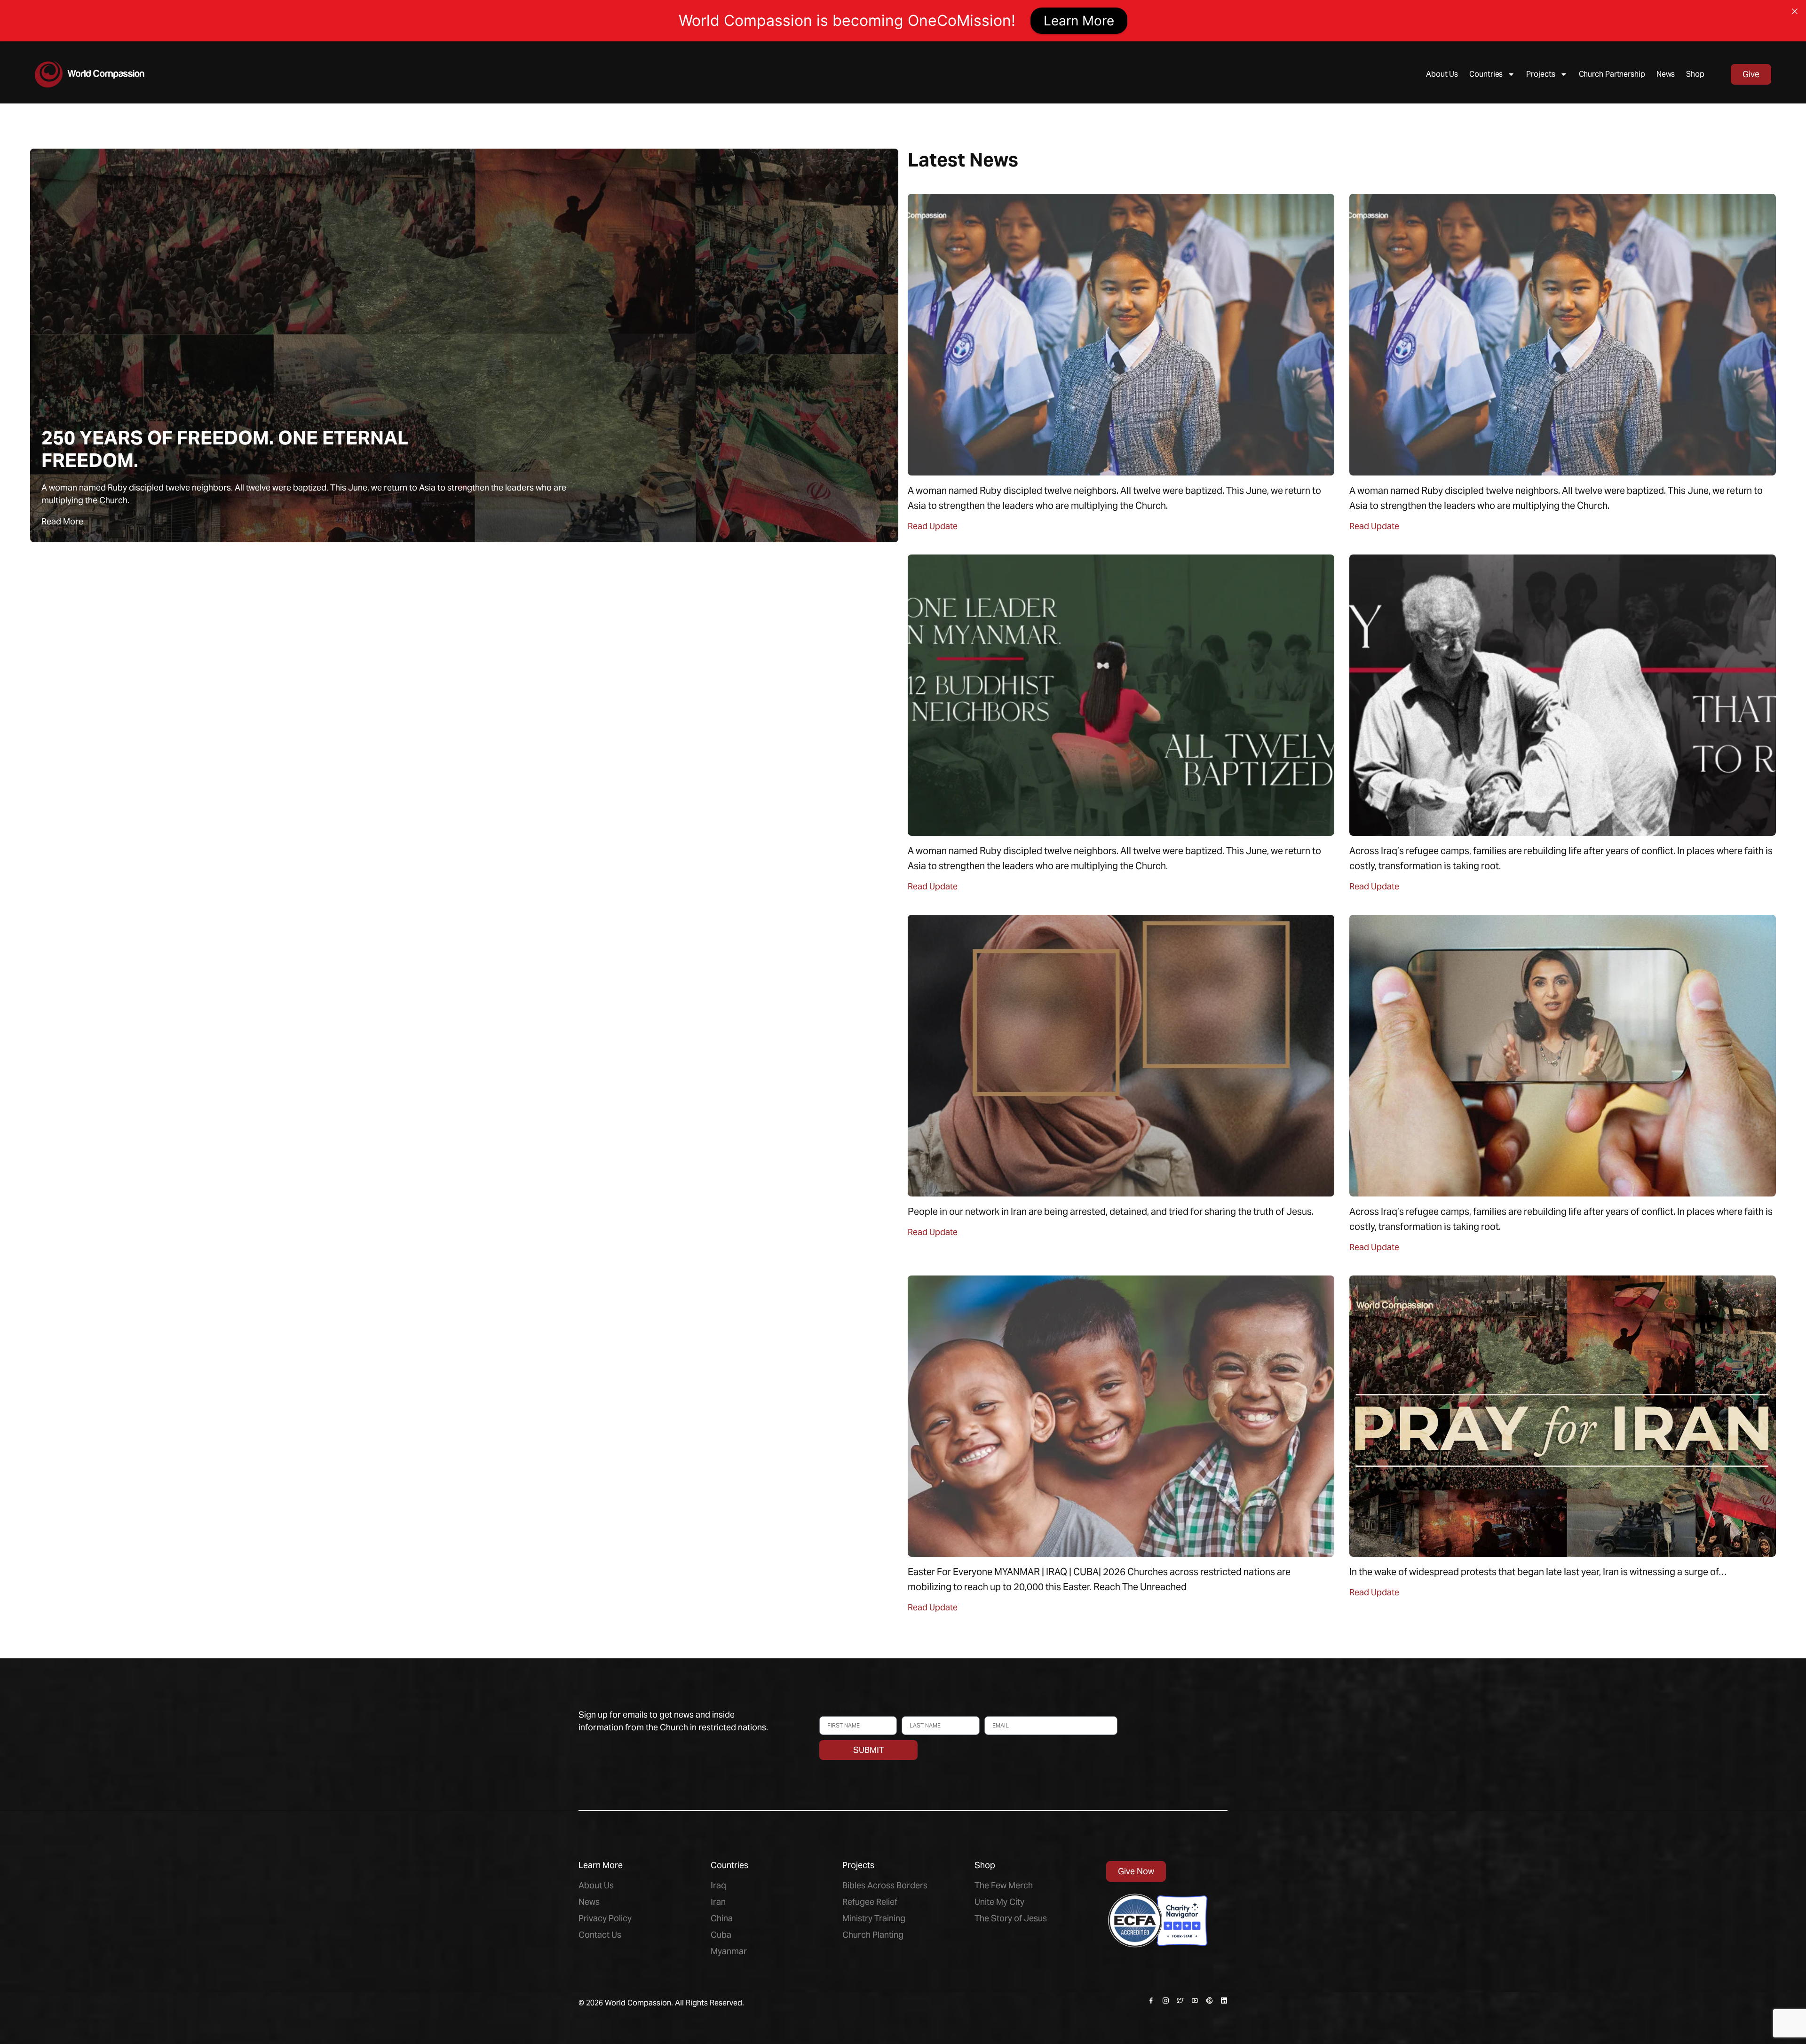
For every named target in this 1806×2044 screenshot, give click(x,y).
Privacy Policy (605, 1918)
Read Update (933, 526)
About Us (1442, 74)
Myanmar (729, 1951)
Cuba (721, 1935)
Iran (718, 1902)
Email (993, 1712)
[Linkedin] (1224, 2000)
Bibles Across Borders (885, 1885)
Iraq (718, 1885)
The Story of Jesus (1011, 1918)
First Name (836, 1712)
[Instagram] (1166, 2000)
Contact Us (600, 1935)
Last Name (917, 1712)
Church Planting (873, 1935)
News (1666, 74)
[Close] (1795, 11)
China (722, 1918)
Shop (1695, 74)
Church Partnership (1612, 74)
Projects (1541, 74)
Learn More (1079, 21)
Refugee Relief (870, 1902)
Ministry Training (874, 1918)
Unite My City (999, 1902)
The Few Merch (1004, 1885)
